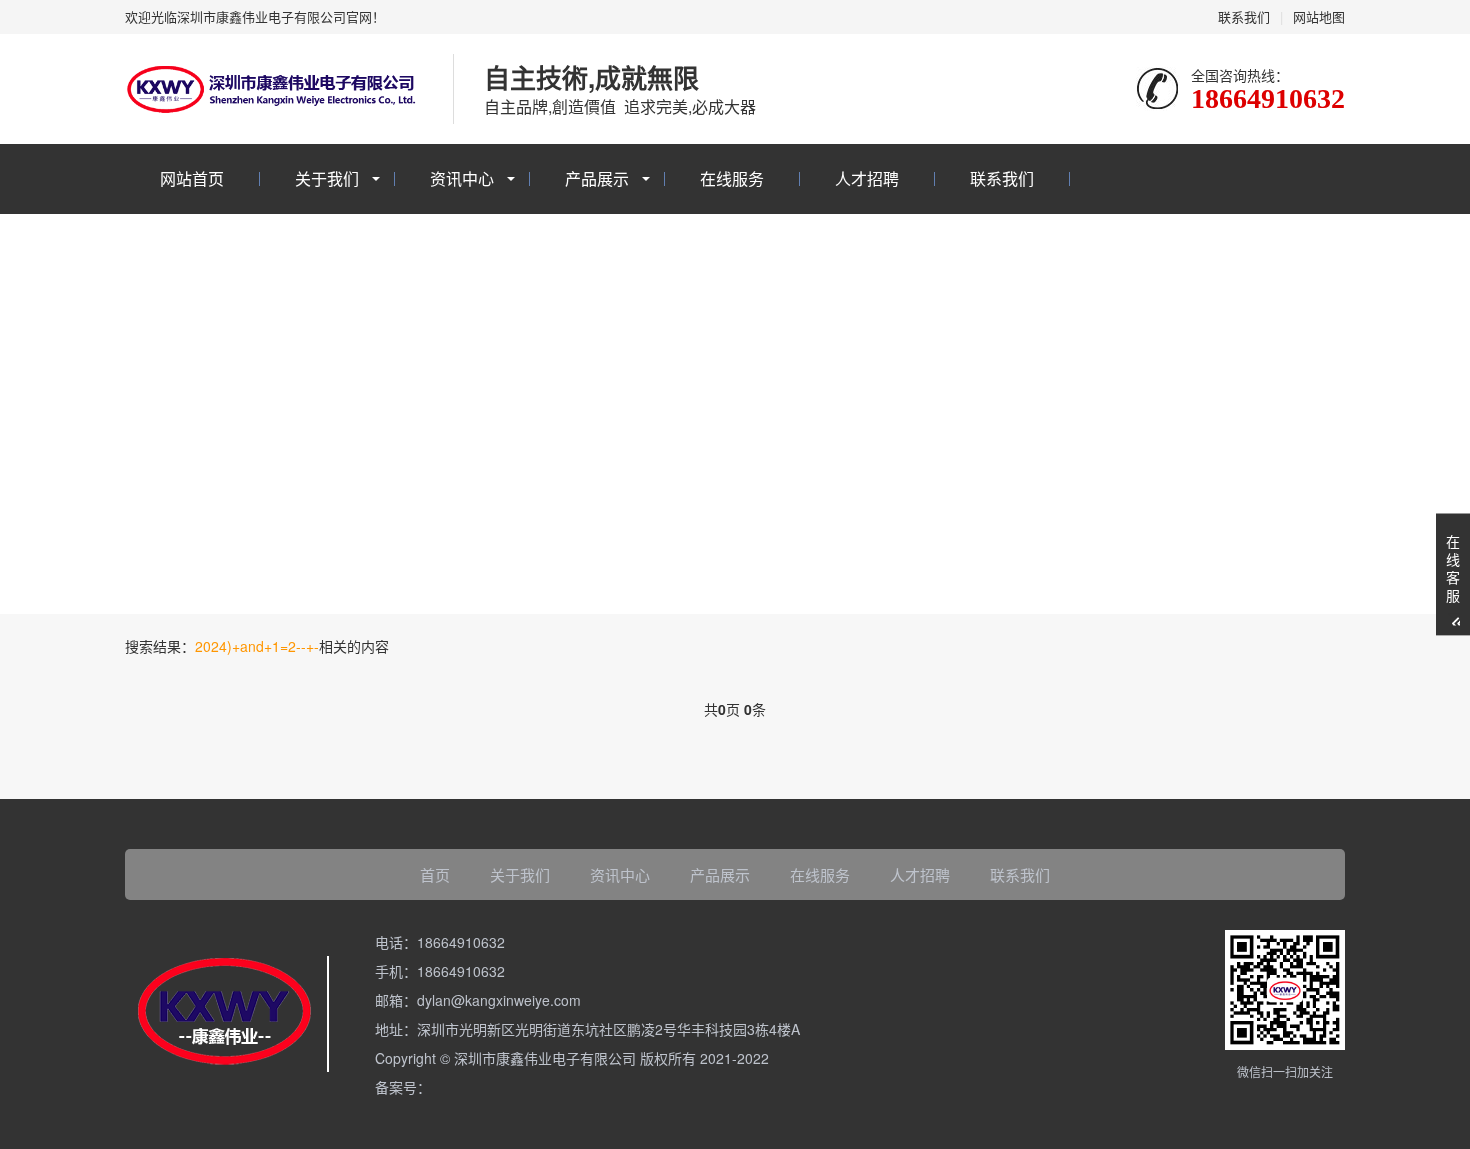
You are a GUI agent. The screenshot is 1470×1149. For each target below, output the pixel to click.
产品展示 (597, 178)
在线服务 (732, 178)
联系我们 (1244, 16)
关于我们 (327, 178)
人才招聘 (867, 178)
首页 (435, 874)
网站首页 (192, 178)
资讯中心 (462, 178)
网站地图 (1319, 16)
